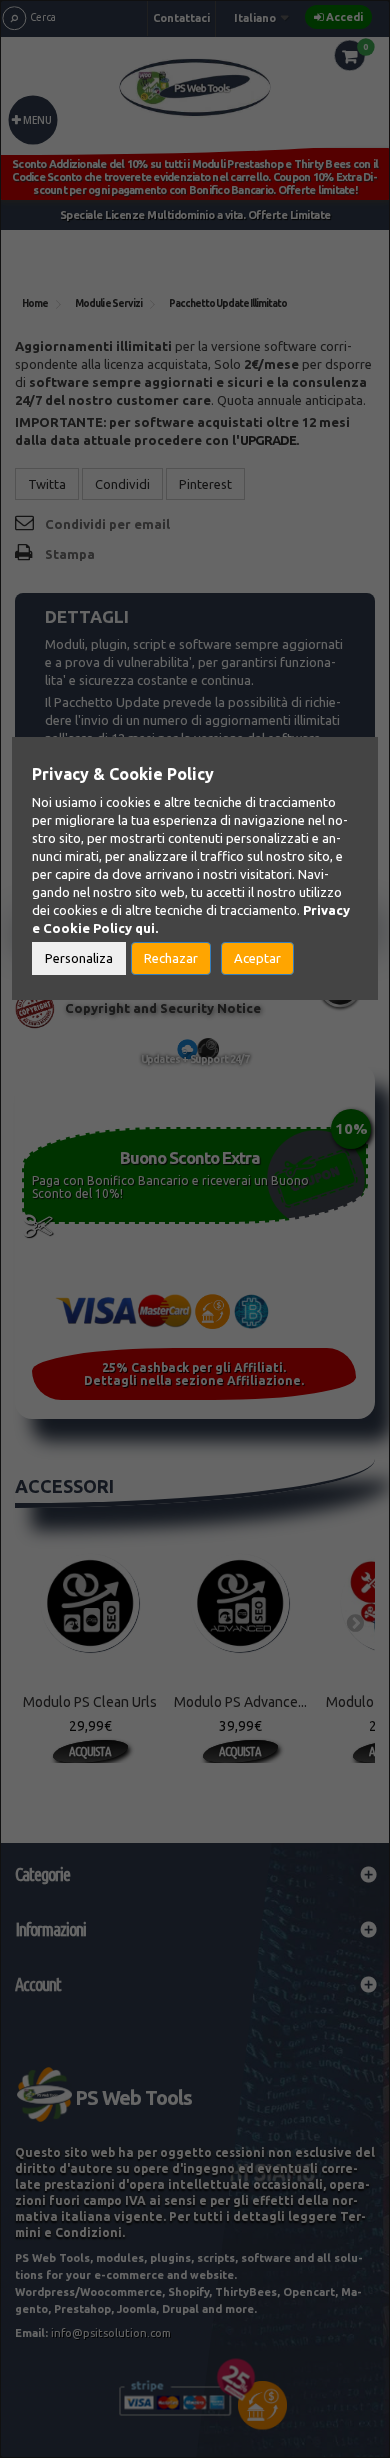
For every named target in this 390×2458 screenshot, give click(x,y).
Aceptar (257, 958)
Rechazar (171, 958)
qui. (146, 928)
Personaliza (79, 958)
